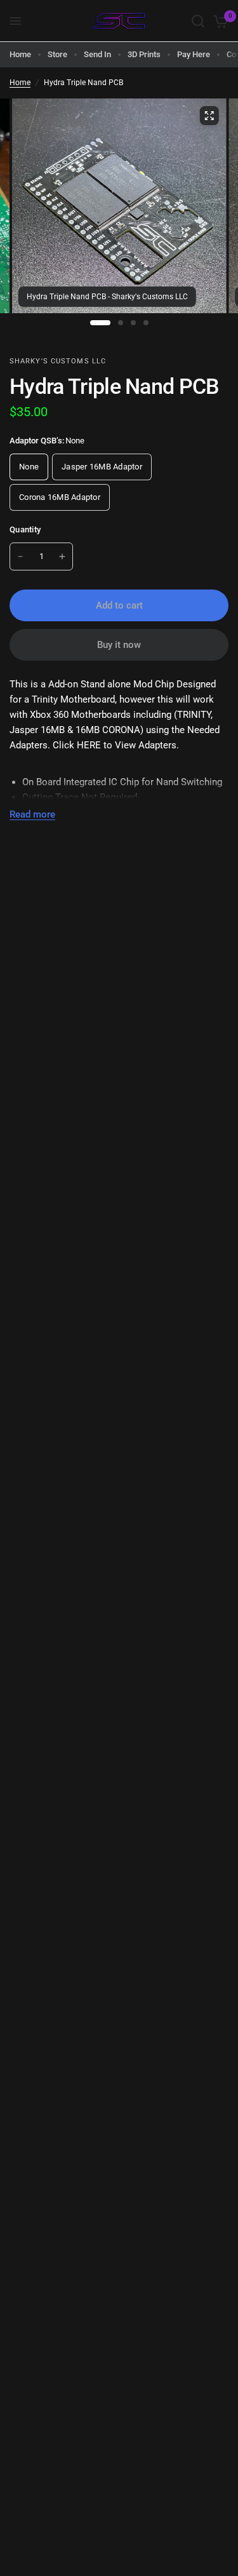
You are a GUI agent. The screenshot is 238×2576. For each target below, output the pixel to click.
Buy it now (119, 645)
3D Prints (144, 54)
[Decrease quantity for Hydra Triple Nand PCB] (20, 556)
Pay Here (194, 54)
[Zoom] (209, 116)
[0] (219, 21)
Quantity (25, 529)
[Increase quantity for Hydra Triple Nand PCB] (62, 556)
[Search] (198, 21)
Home (20, 54)
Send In (97, 54)
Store (57, 54)
